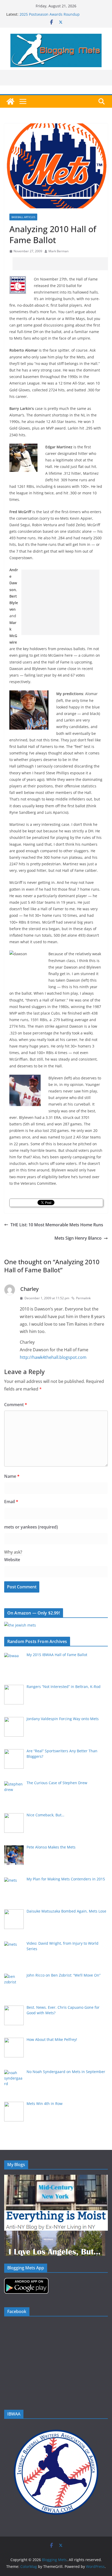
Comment (16, 1405)
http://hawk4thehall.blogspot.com (53, 1357)
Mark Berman (58, 251)
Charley (29, 1289)
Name (12, 1476)
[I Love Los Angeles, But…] (55, 2234)
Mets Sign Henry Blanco (78, 1238)
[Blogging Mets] (10, 101)
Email (11, 1502)
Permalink (83, 1298)
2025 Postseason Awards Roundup (50, 14)
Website (12, 1560)
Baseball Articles (23, 217)
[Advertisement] (62, 264)
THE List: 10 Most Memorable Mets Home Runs (57, 1225)
